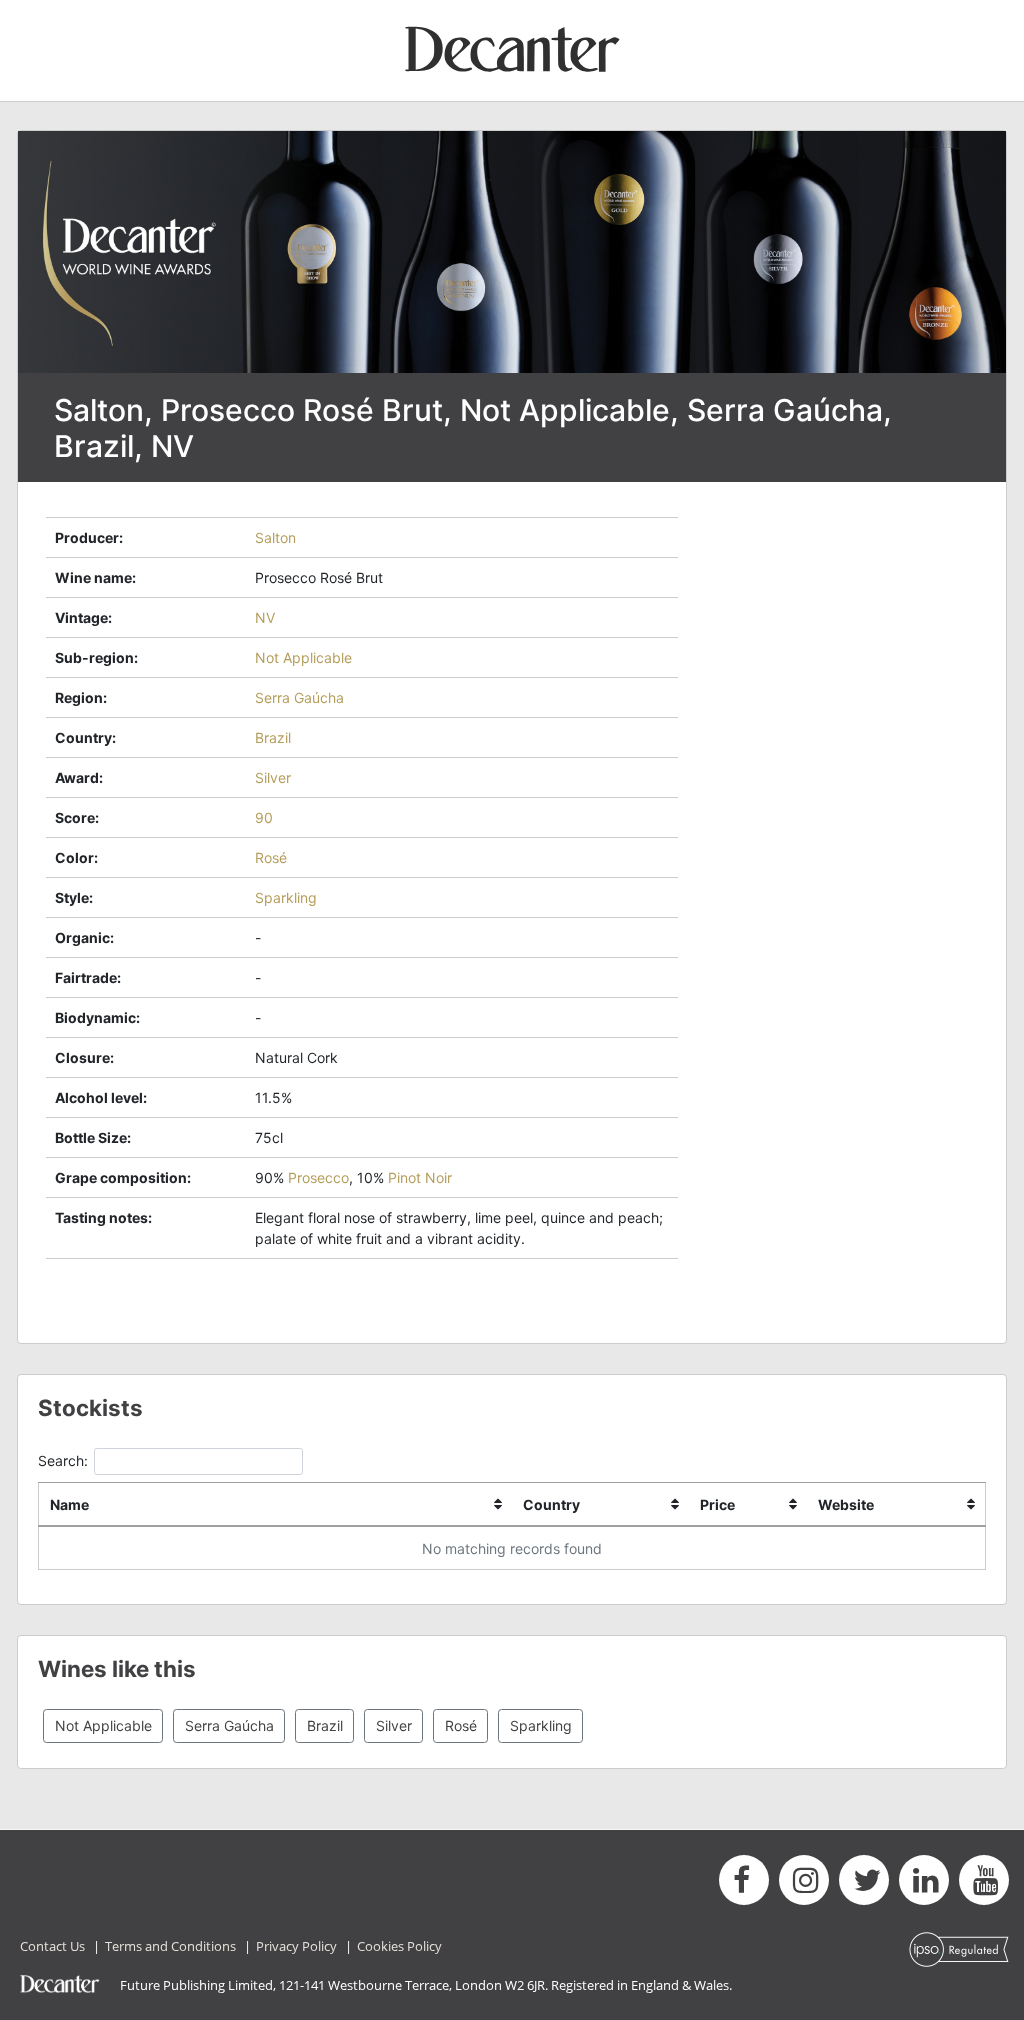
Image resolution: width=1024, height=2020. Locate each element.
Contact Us (52, 1946)
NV (265, 617)
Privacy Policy (296, 1946)
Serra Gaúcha (299, 697)
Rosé (271, 857)
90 (264, 817)
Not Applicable (303, 657)
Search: (63, 1460)
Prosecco (318, 1177)
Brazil (273, 737)
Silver (273, 777)
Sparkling (286, 897)
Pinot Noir (420, 1177)
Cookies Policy (399, 1946)
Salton (275, 537)
